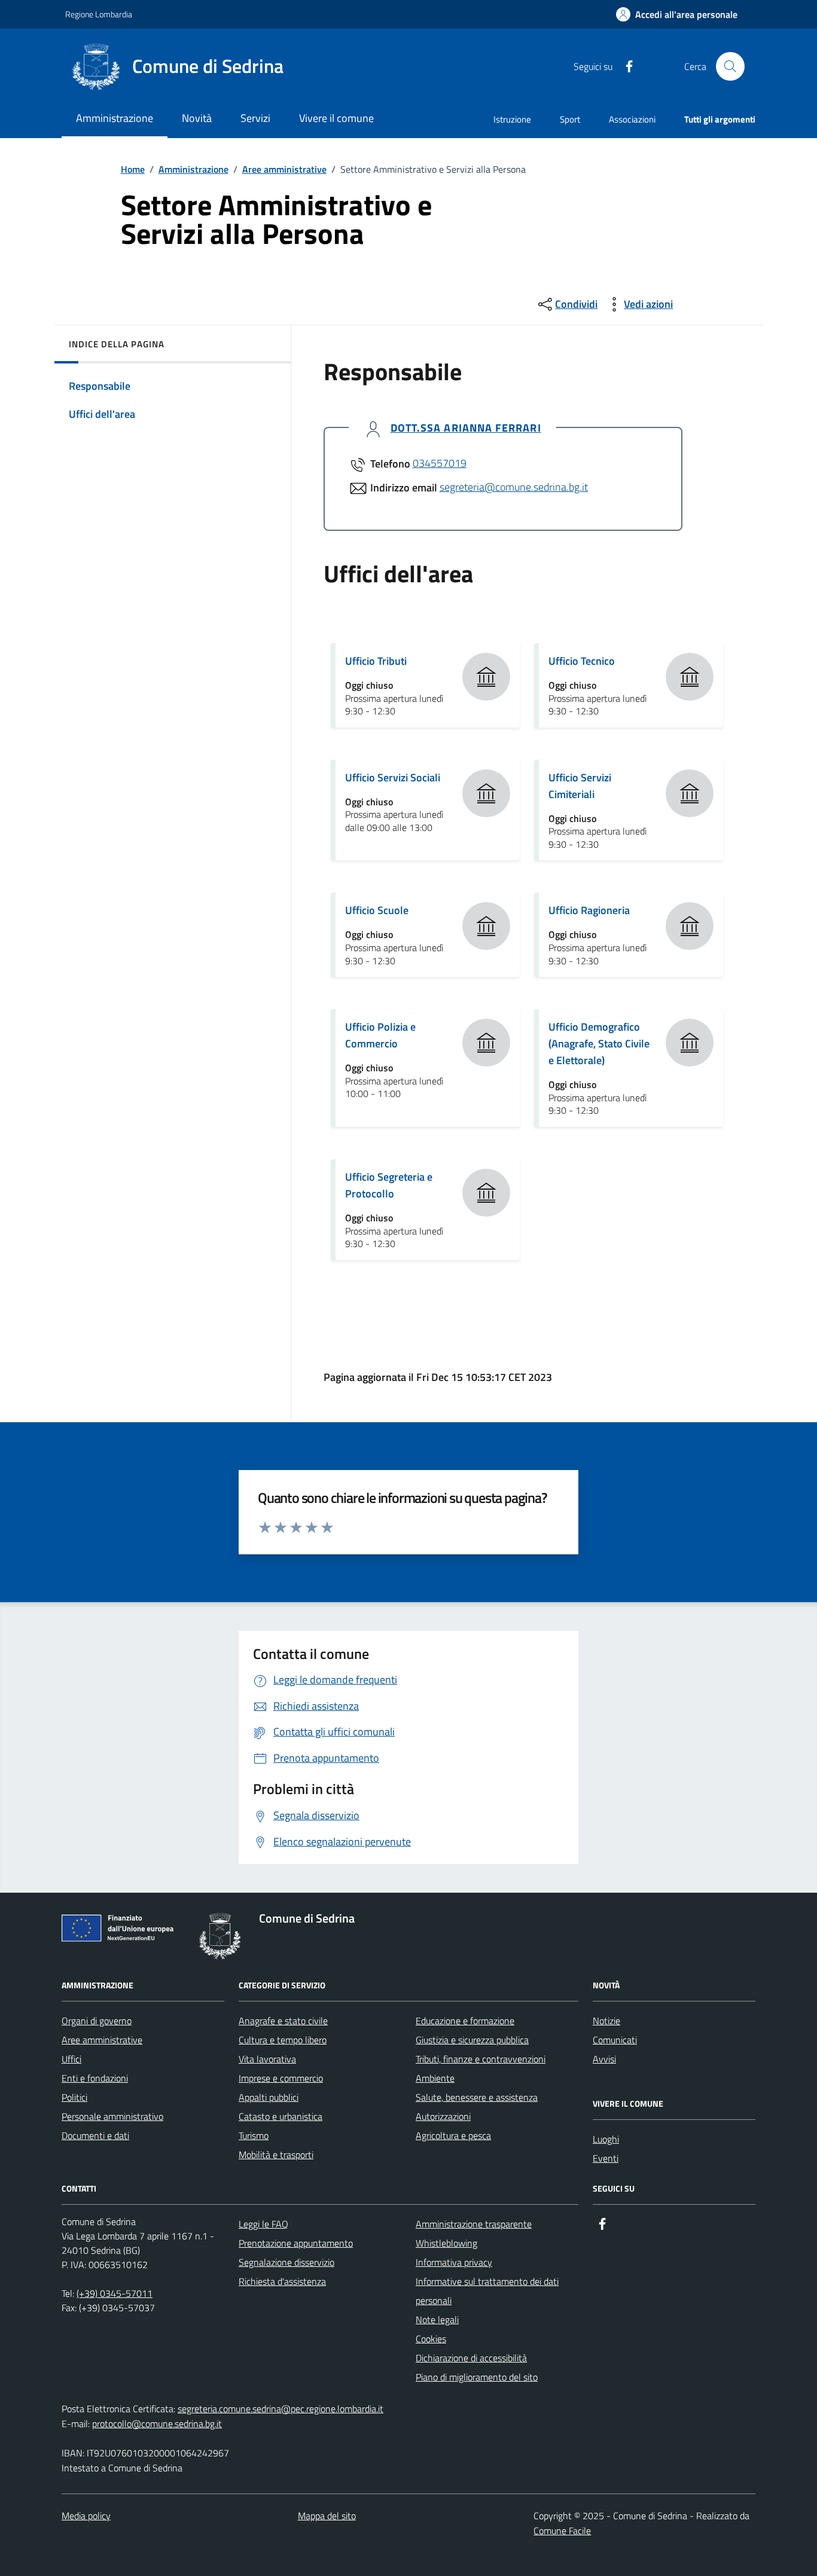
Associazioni (632, 119)
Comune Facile (562, 2531)
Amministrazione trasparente (474, 2224)
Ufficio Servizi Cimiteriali (580, 786)
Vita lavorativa (267, 2059)
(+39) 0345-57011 (115, 2293)
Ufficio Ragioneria (589, 910)
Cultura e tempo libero (283, 2040)
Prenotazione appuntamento (296, 2243)
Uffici (71, 2059)
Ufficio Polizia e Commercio (380, 1035)
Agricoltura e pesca (453, 2135)
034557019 (440, 463)
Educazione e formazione (465, 2021)
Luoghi (606, 2139)
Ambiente (435, 2078)
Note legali (437, 2320)
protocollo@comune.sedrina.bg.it (157, 2424)
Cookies (431, 2339)
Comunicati (615, 2040)
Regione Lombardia (99, 14)
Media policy (86, 2516)
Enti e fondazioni (95, 2078)
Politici (74, 2097)
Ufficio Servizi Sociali (393, 777)
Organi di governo (97, 2021)
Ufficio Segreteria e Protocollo (389, 1185)
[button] (677, 15)
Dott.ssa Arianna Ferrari (466, 428)
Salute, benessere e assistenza (477, 2097)
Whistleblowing (446, 2243)
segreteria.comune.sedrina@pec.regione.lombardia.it (281, 2409)
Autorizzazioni (443, 2116)
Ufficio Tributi (376, 661)
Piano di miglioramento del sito (477, 2377)
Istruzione (512, 119)
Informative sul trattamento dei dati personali (487, 2291)
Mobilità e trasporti (276, 2155)
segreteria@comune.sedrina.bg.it (514, 487)
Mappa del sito (327, 2516)
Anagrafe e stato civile (283, 2021)
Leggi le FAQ (263, 2224)
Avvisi (604, 2059)
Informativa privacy (454, 2262)
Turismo (254, 2135)
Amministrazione (193, 169)
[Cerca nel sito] (730, 66)
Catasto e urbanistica (281, 2116)
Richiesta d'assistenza (282, 2281)
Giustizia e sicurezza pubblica (472, 2040)
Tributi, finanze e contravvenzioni (481, 2059)
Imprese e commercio (281, 2078)
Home (133, 169)
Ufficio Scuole (377, 910)
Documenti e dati (95, 2135)
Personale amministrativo (112, 2116)
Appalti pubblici (269, 2097)
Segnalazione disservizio (286, 2262)
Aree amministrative (284, 169)
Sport (570, 119)
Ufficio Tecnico (582, 661)
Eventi (606, 2158)
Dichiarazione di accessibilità (471, 2358)
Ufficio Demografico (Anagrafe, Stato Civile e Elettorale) (599, 1043)
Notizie (606, 2021)
